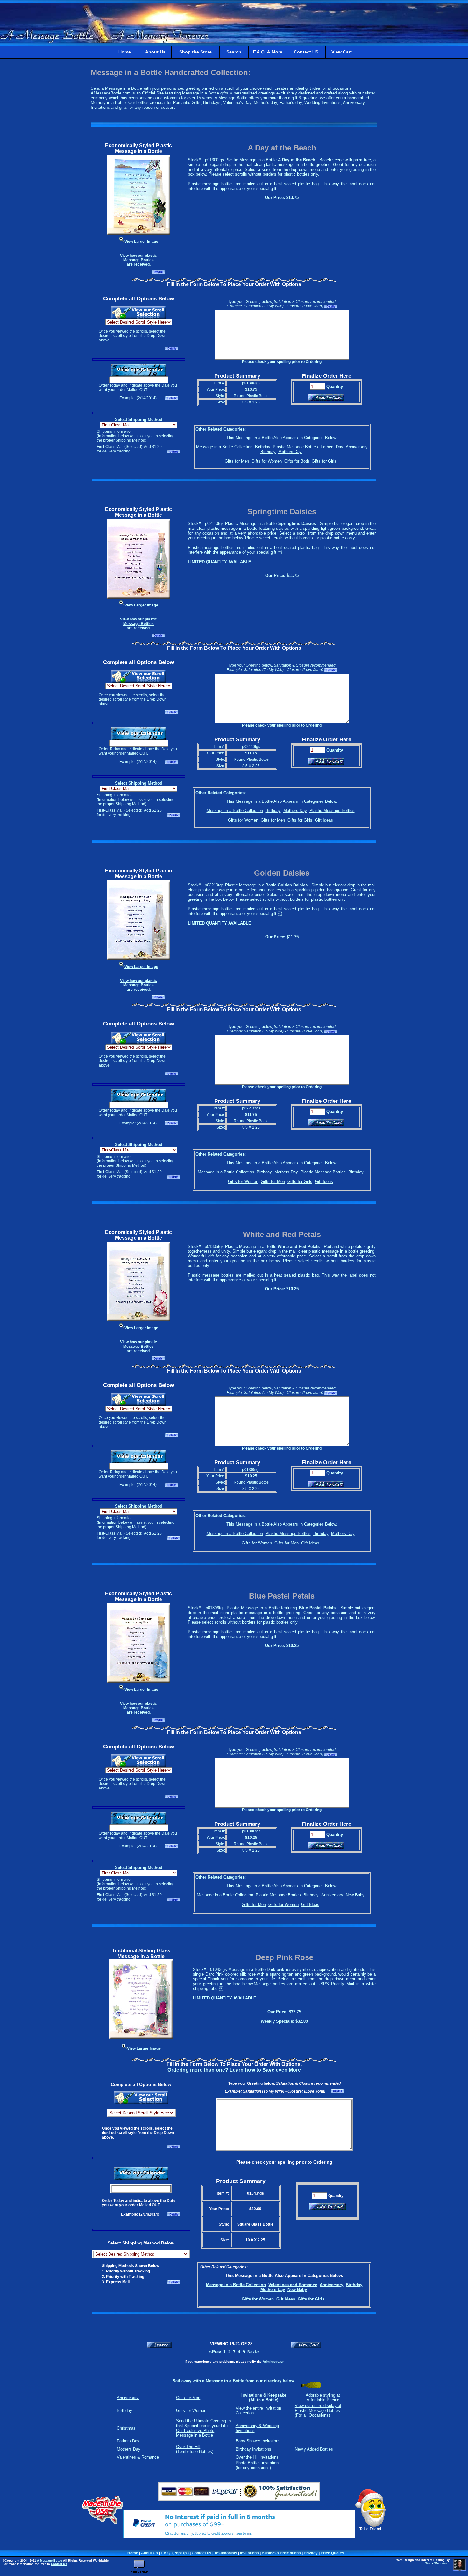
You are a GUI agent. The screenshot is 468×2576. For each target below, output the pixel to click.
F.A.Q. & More (268, 52)
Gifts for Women (267, 461)
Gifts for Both (297, 461)
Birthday (263, 447)
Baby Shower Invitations (258, 2441)
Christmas (126, 2428)
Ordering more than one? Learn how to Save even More (234, 2070)
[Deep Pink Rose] (141, 2038)
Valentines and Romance (293, 2285)
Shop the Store (195, 52)
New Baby (355, 1895)
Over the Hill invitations (257, 2457)
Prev (215, 2352)
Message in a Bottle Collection (224, 447)
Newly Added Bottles (314, 2449)
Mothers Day (290, 452)
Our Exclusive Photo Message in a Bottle (195, 2433)
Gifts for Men (237, 461)
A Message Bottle (50, 2561)
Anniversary (357, 447)
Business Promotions (281, 2553)
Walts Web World (438, 2563)
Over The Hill (188, 2447)
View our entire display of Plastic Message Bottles (318, 2408)
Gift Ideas (324, 820)
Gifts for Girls (324, 461)
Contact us (202, 2553)
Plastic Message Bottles (295, 447)
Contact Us (59, 2564)
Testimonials (226, 2553)
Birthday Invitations (253, 2449)
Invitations (249, 2553)
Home (125, 52)
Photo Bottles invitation (257, 2463)
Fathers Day (332, 447)
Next (253, 2352)
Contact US (306, 52)
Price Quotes (332, 2553)
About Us (155, 52)
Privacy (311, 2553)
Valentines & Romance (138, 2457)
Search (234, 52)
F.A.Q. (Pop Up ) (175, 2553)
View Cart (342, 52)
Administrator (273, 2361)
